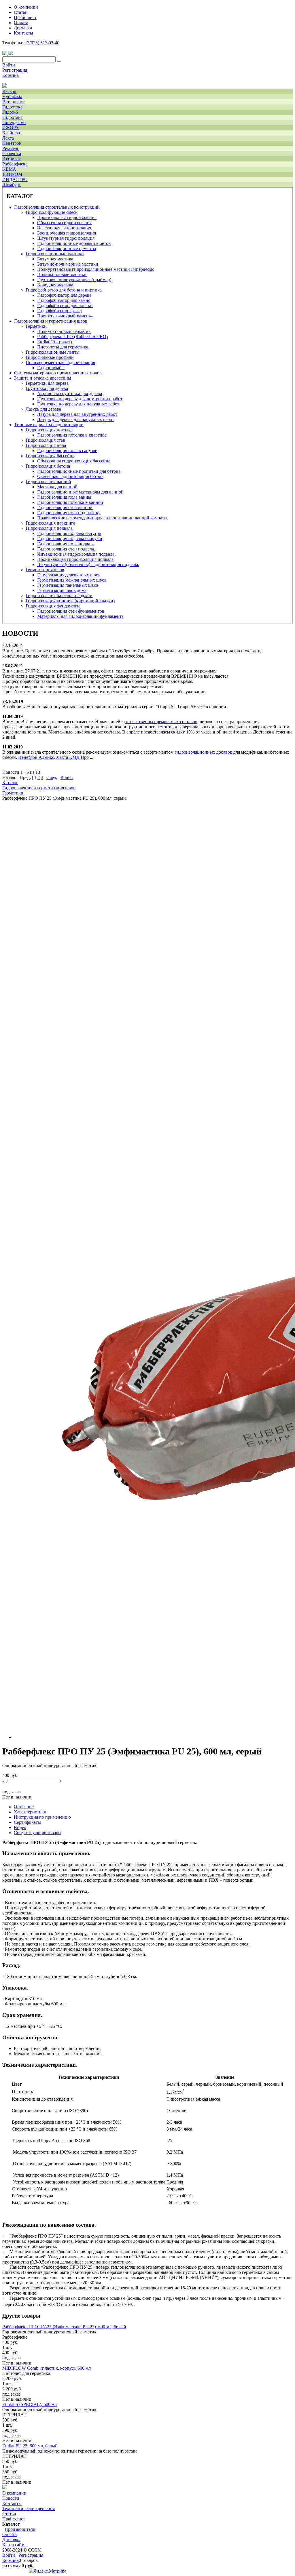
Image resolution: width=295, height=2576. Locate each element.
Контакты (12, 2503)
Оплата (10, 2534)
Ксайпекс (12, 133)
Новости (11, 2498)
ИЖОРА (11, 128)
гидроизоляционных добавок (203, 752)
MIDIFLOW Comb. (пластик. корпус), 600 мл (47, 2368)
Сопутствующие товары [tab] (38, 1833)
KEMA (9, 169)
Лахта (8, 138)
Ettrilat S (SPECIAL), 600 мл (30, 2404)
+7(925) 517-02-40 (42, 43)
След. (52, 777)
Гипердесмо (14, 122)
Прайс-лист (14, 2519)
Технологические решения (29, 2509)
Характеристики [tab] (30, 1812)
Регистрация (15, 70)
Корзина (11, 75)
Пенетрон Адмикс (36, 757)
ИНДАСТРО (15, 179)
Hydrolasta (12, 97)
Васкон (9, 91)
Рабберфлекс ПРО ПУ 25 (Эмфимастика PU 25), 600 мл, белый (64, 2327)
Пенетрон (12, 143)
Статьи (9, 2514)
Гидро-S (10, 112)
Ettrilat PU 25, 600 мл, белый (30, 2446)
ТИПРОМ (12, 174)
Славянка (12, 154)
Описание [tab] (24, 1807)
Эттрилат (12, 159)
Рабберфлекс (15, 164)
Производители (20, 2529)
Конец (67, 777)
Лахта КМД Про (73, 757)
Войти (9, 65)
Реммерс (11, 148)
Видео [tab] (20, 1827)
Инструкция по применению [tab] (42, 1817)
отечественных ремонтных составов (162, 722)
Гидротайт (13, 117)
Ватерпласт (14, 102)
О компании (14, 2493)
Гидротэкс (12, 107)
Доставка (11, 2540)
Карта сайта (14, 2545)
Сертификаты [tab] (27, 1822)
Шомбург (12, 185)
